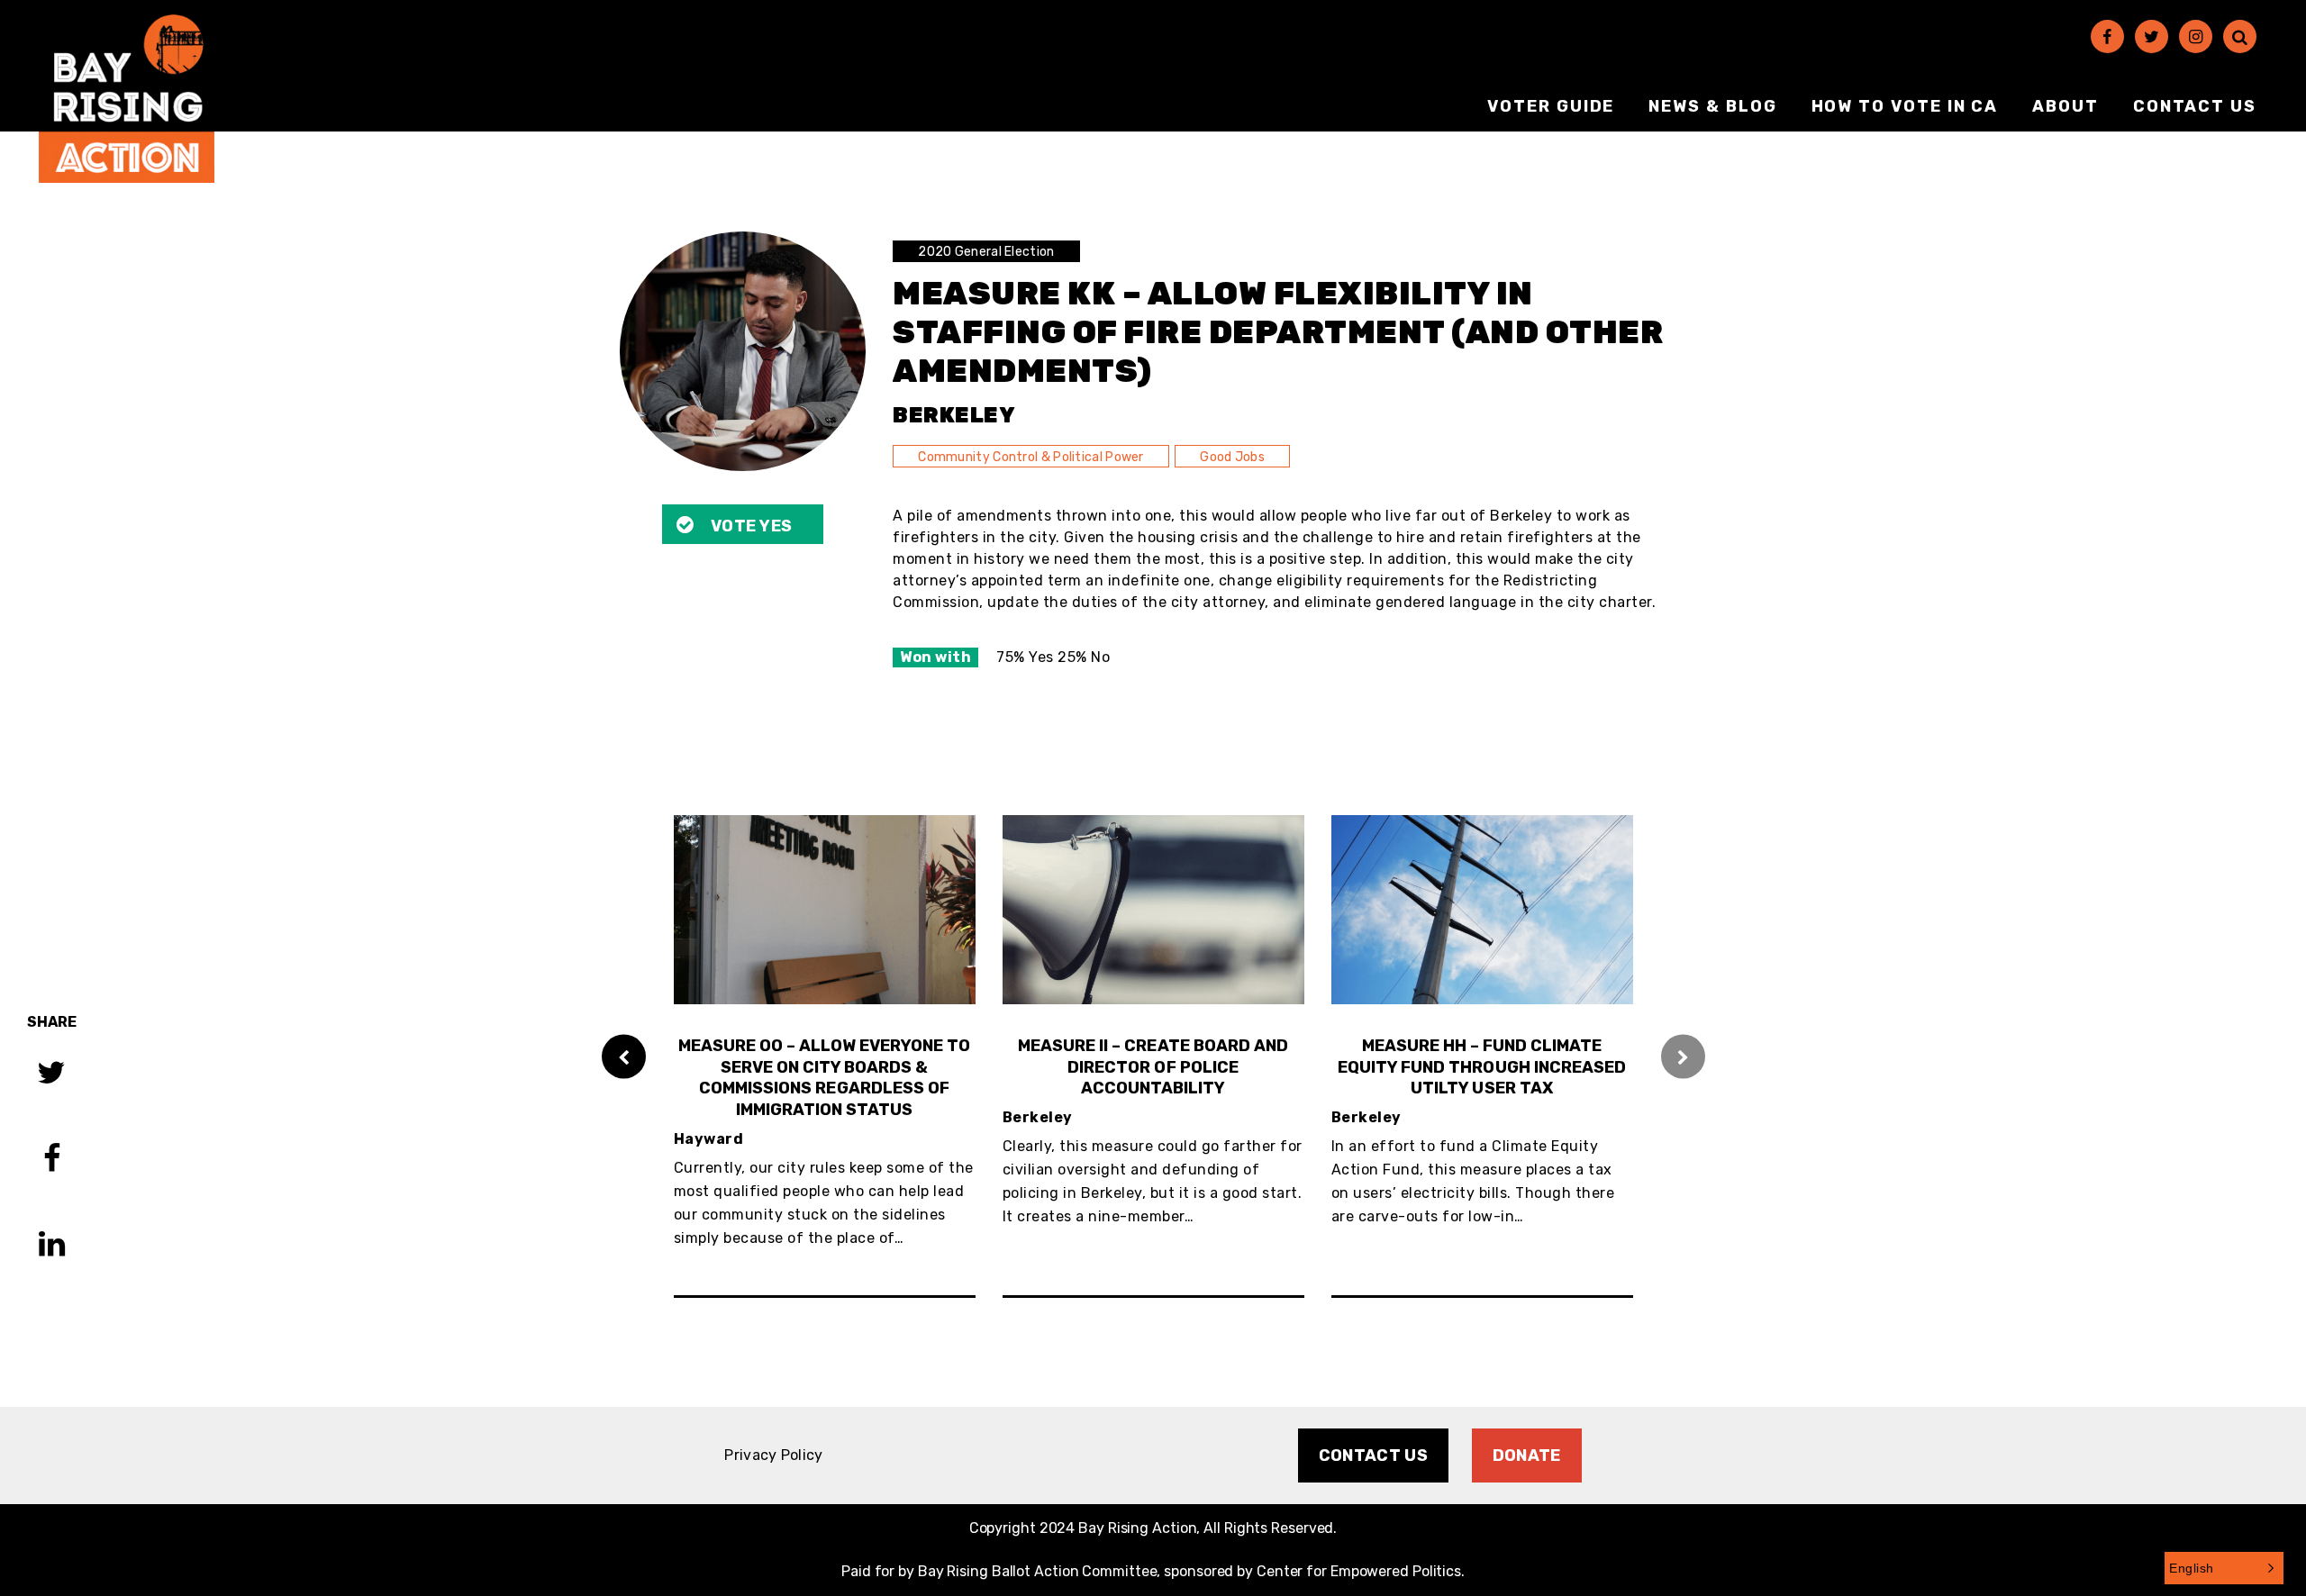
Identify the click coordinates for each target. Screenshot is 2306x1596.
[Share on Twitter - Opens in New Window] (51, 1075)
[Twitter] (2152, 36)
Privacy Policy (773, 1455)
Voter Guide (1551, 106)
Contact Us (2195, 106)
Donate (1527, 1455)
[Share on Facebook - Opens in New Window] (52, 1161)
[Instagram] (2196, 36)
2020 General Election (986, 252)
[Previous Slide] (624, 1056)
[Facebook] (2107, 36)
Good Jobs (1232, 457)
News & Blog (1712, 106)
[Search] (2240, 36)
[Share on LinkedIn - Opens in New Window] (52, 1246)
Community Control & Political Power (1031, 457)
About (2065, 106)
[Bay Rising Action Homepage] (127, 99)
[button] (2224, 1568)
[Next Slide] (1683, 1056)
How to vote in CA (1905, 106)
